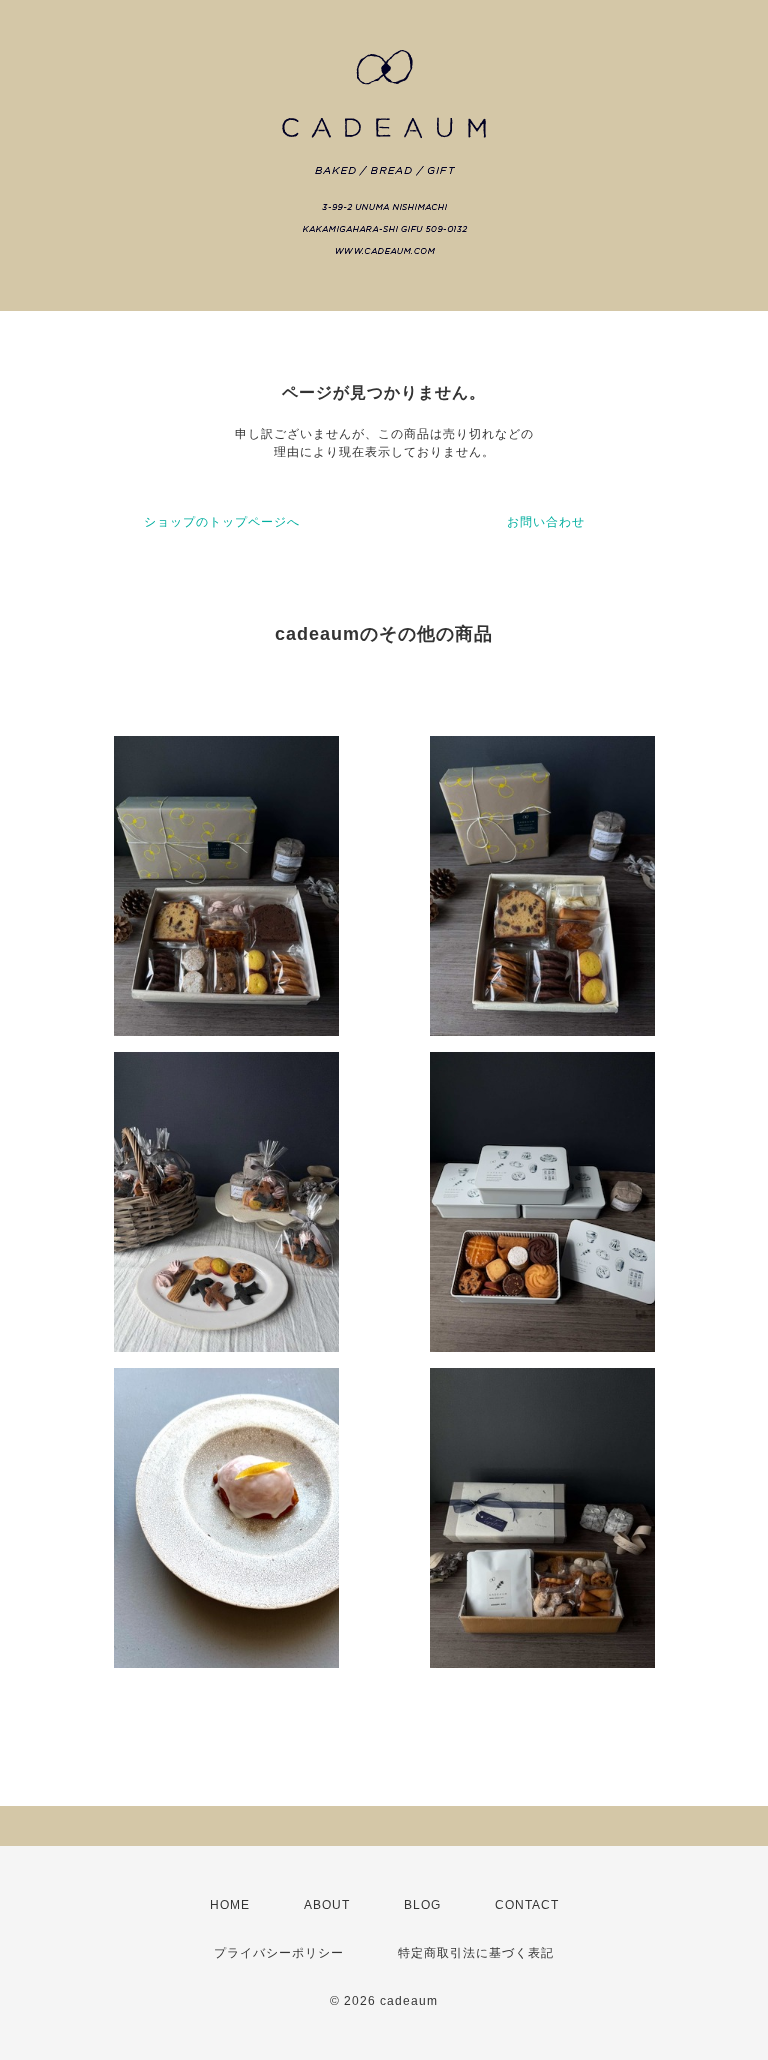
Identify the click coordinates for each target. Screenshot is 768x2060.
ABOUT (327, 1905)
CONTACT (527, 1905)
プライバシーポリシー (279, 1953)
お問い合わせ (546, 522)
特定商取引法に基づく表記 (476, 1953)
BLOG (422, 1905)
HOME (230, 1905)
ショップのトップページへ (222, 522)
